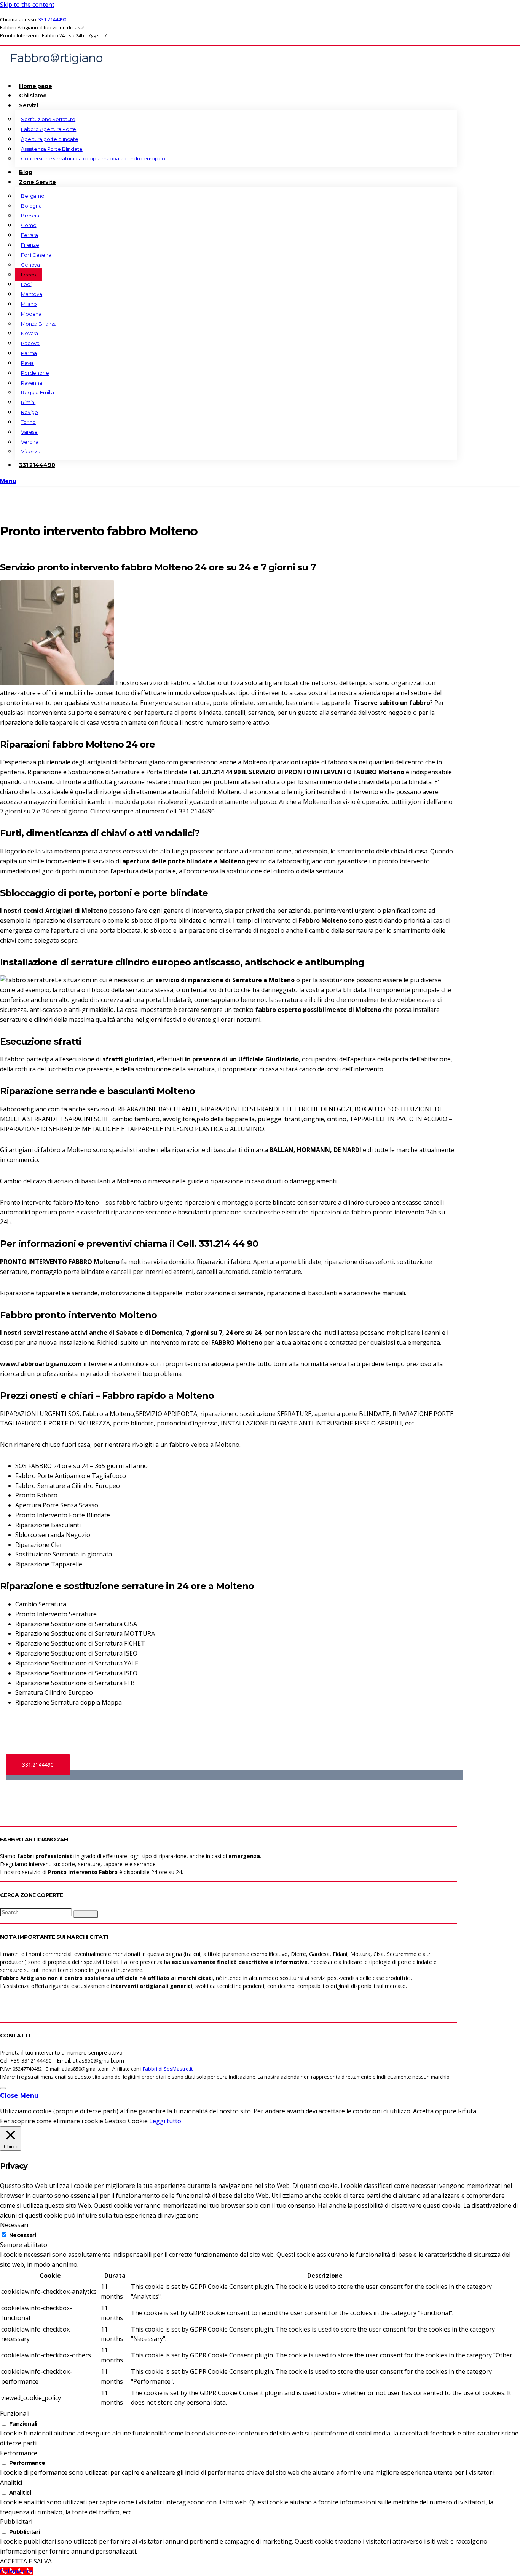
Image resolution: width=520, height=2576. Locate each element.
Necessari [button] (14, 2225)
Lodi (26, 284)
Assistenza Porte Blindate (52, 149)
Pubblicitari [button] (16, 2522)
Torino (28, 422)
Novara (30, 333)
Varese (29, 432)
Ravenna (32, 383)
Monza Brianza (39, 324)
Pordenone (35, 373)
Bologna (31, 206)
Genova (30, 265)
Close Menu (19, 2096)
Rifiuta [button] (467, 2111)
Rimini (28, 402)
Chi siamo (33, 96)
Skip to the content (27, 5)
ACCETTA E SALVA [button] (26, 2561)
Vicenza (31, 451)
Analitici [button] (11, 2482)
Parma (29, 353)
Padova (30, 343)
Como (29, 225)
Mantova (32, 294)
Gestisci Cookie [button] (126, 2121)
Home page (36, 86)
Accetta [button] (423, 2111)
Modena (31, 314)
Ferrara (30, 235)
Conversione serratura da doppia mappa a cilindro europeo (93, 158)
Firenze (30, 245)
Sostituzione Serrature (48, 119)
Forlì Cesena (36, 255)
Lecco (29, 275)
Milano (29, 304)
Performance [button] (19, 2453)
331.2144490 (52, 19)
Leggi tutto (165, 2121)
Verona (30, 442)
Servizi (29, 105)
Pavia (27, 363)
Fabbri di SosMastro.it (168, 2069)
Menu (8, 481)
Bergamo (33, 196)
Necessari (22, 2235)
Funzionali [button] (15, 2413)
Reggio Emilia (37, 392)
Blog (26, 172)
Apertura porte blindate (50, 139)
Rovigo (30, 412)
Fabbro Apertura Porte (49, 129)
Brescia (30, 216)
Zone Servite (37, 182)
